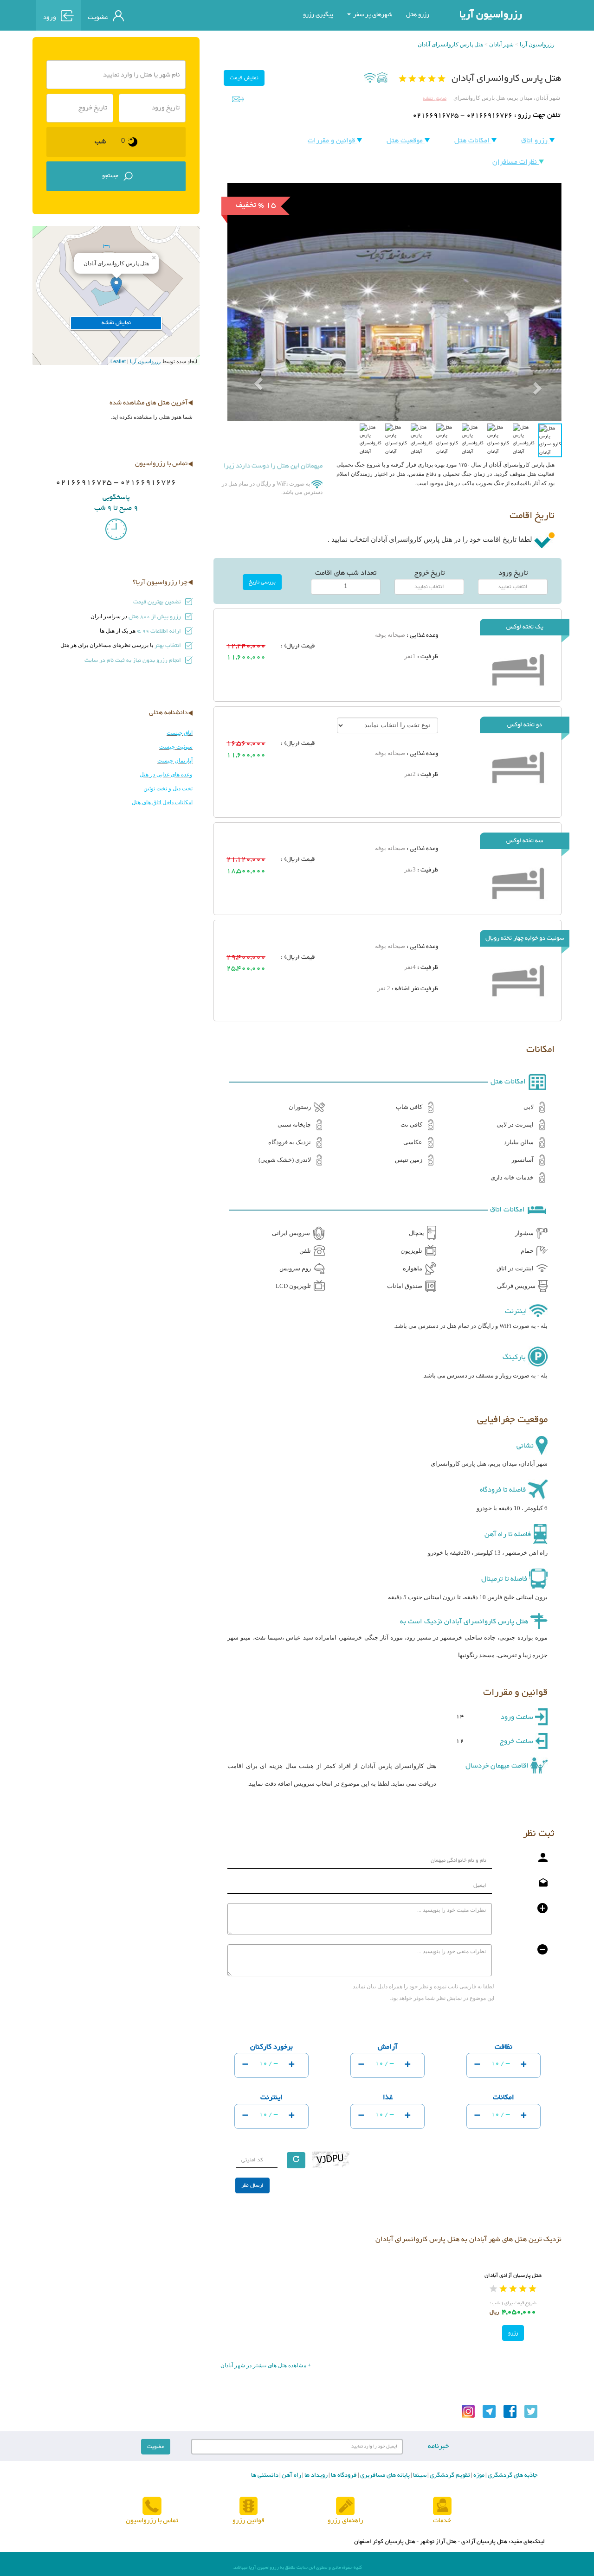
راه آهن (291, 2475)
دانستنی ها (265, 2475)
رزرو (513, 2333)
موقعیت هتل (406, 141)
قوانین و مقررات (332, 141)
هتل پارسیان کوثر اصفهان (385, 2542)
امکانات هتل (473, 141)
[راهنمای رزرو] (345, 2507)
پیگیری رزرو (318, 15)
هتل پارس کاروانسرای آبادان (450, 45)
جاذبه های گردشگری (512, 2475)
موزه (478, 2475)
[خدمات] (442, 2507)
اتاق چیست (180, 733)
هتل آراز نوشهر (438, 2542)
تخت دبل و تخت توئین (168, 788)
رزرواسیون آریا (491, 15)
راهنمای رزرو (345, 2521)
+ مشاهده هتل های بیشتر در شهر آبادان (266, 2365)
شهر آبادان (501, 45)
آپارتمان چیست (175, 761)
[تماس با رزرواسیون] (152, 2507)
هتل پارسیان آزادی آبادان (513, 2275)
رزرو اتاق (535, 141)
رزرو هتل (418, 15)
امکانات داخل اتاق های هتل (162, 802)
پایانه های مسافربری (384, 2475)
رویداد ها (315, 2475)
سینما (419, 2475)
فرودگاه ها (343, 2475)
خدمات (442, 2521)
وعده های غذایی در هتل (166, 775)
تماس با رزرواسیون (152, 2521)
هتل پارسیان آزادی (484, 2542)
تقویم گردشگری (449, 2475)
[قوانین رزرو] (249, 2507)
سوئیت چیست (176, 747)
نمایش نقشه (435, 99)
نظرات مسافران (516, 162)
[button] (252, 362)
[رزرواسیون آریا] (173, 15)
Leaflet (118, 361)
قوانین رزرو (249, 2521)
